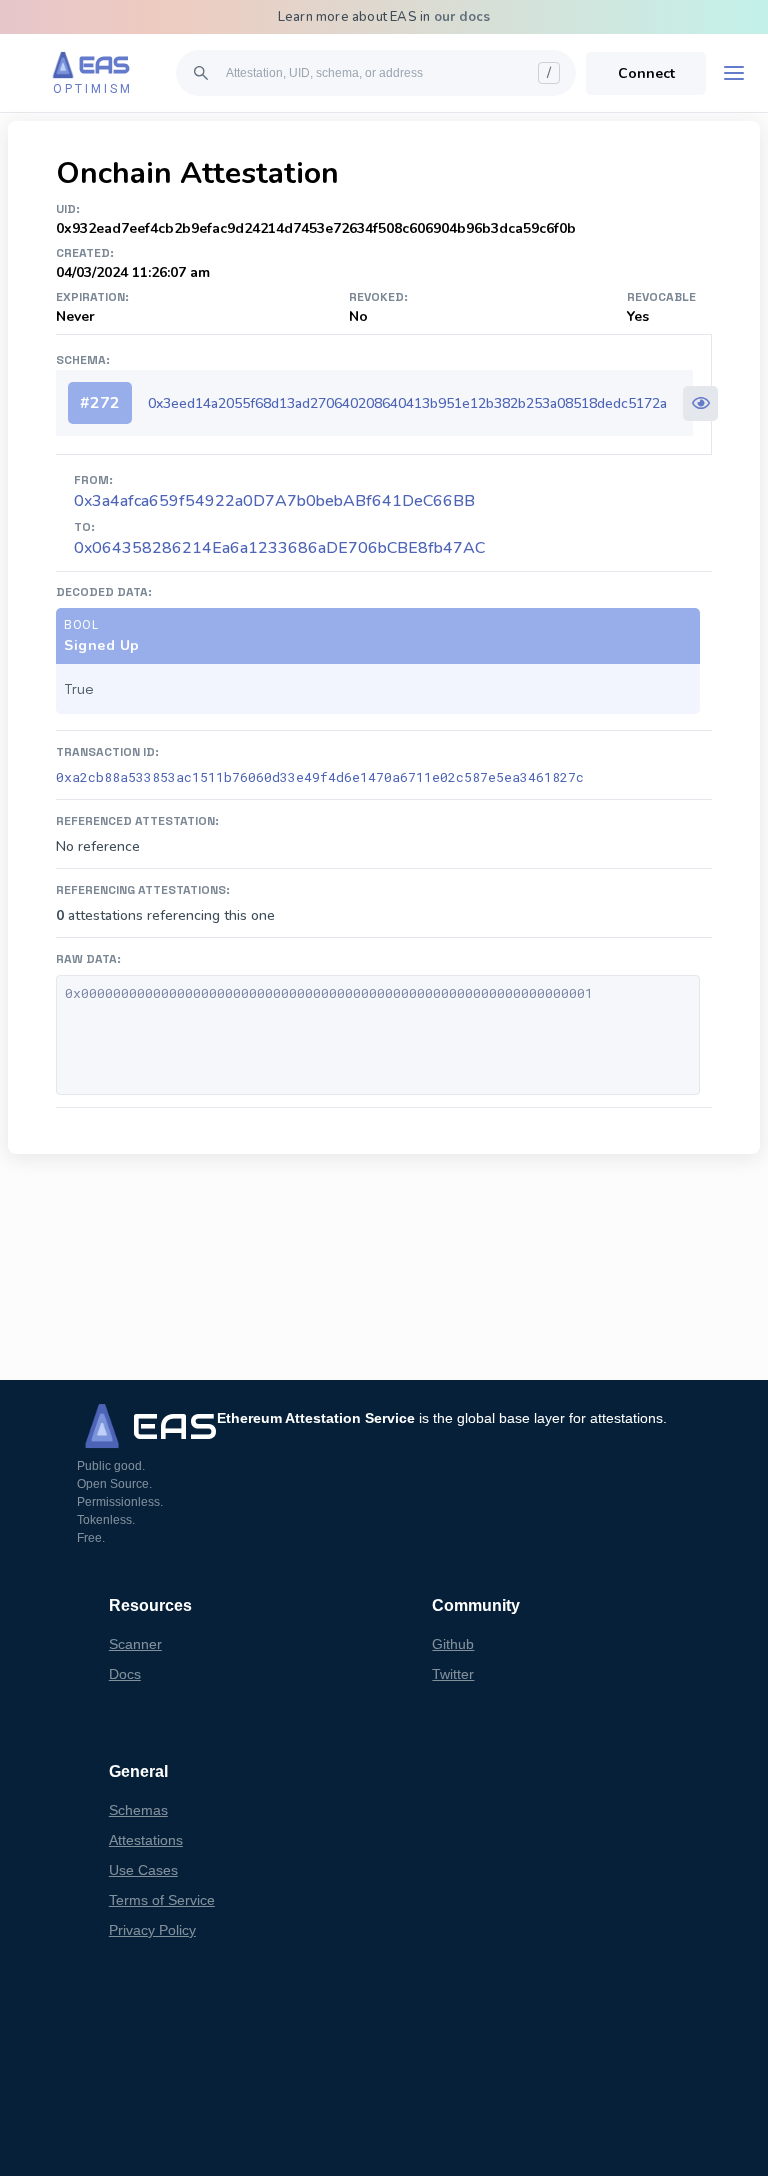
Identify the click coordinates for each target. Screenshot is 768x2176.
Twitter (453, 1674)
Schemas (138, 1810)
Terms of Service (162, 1900)
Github (453, 1644)
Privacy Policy (152, 1930)
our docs (462, 17)
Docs (125, 1674)
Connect (646, 73)
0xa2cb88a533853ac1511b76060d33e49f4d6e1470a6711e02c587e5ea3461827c (320, 777)
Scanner (135, 1644)
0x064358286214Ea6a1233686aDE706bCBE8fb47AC (279, 548)
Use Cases (143, 1870)
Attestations (146, 1840)
